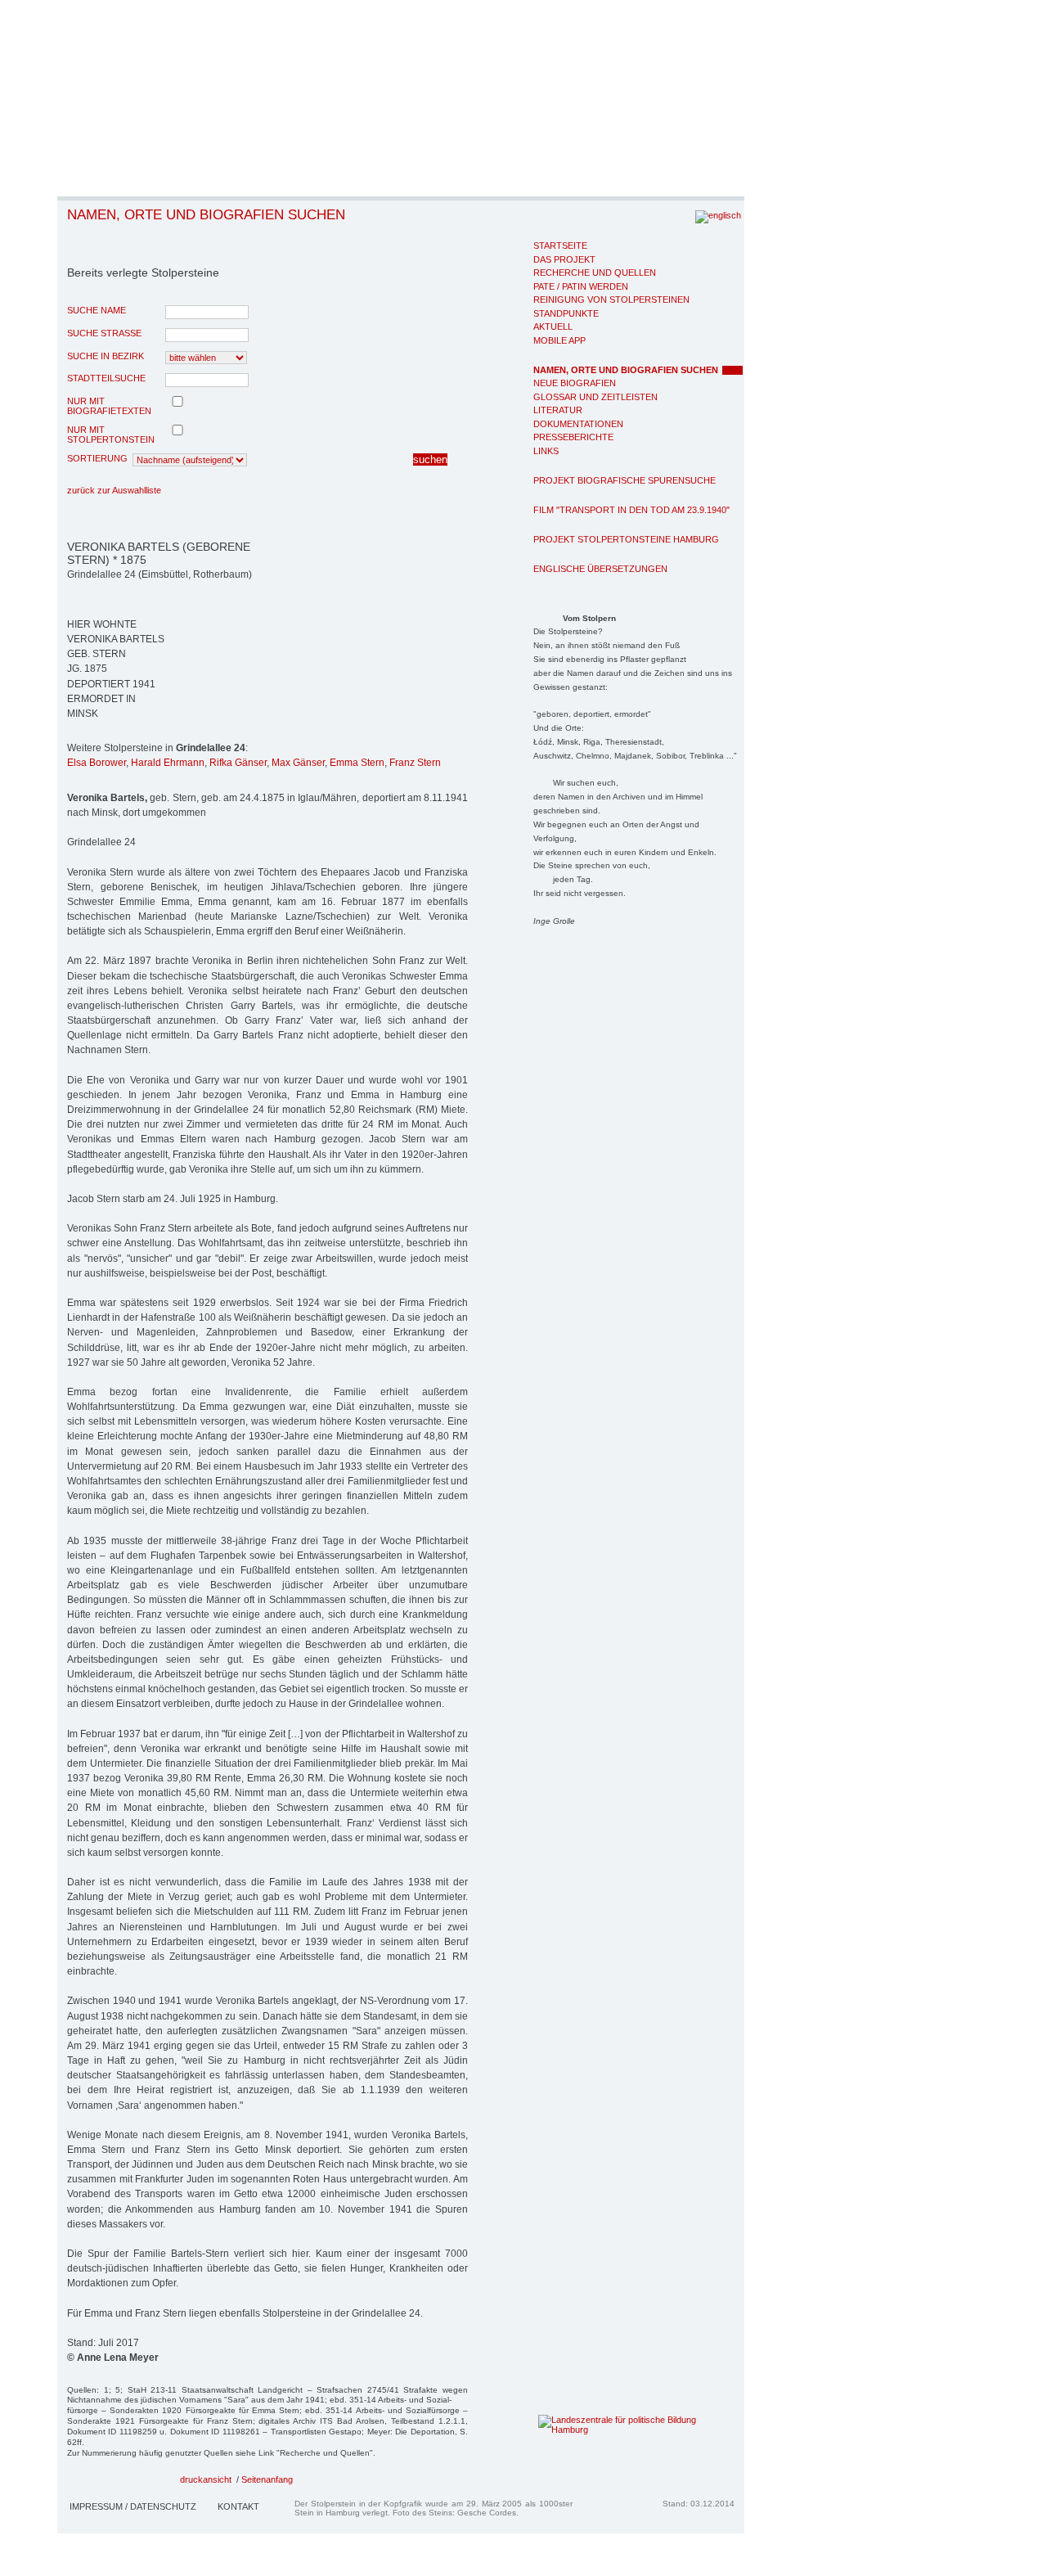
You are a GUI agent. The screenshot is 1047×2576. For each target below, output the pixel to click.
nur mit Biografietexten (109, 406)
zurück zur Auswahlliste (114, 490)
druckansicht (206, 2479)
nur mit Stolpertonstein (111, 435)
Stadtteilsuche (106, 378)
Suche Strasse (104, 333)
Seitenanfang (267, 2479)
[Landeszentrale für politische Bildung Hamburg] (612, 2430)
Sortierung (97, 458)
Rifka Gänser (238, 763)
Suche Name (97, 310)
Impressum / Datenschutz (133, 2506)
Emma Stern (357, 763)
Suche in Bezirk (106, 356)
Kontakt (238, 2506)
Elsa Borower (97, 763)
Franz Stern (415, 763)
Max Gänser (298, 763)
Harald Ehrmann (168, 763)
